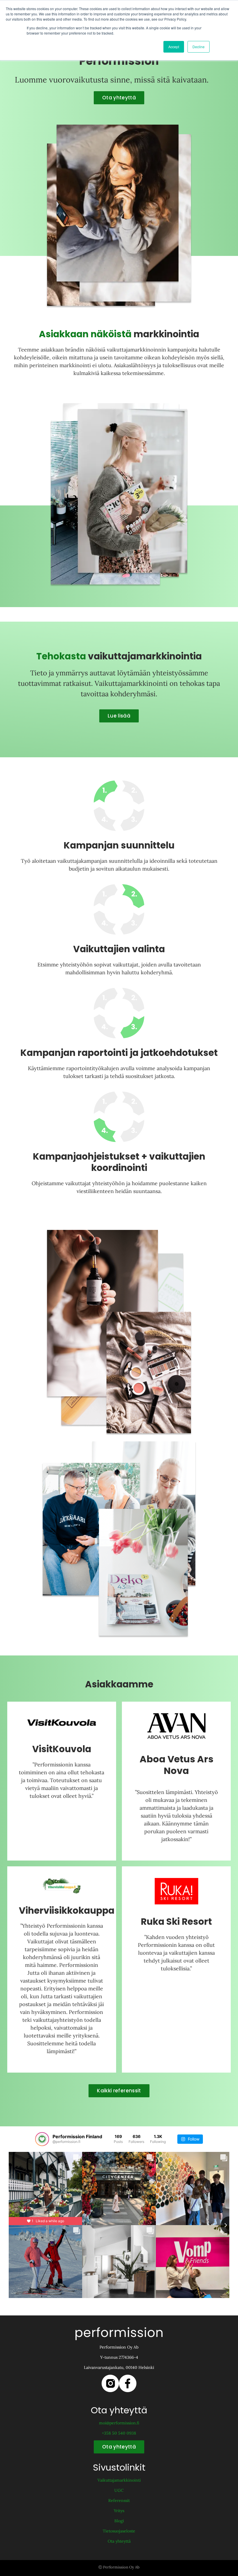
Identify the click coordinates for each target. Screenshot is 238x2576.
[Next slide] (229, 2225)
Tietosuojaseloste (119, 2531)
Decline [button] (199, 47)
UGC (119, 2490)
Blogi (119, 2521)
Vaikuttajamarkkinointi (119, 2480)
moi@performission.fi (119, 2423)
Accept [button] (174, 47)
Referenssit (119, 2500)
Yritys (119, 2511)
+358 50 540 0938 (119, 2433)
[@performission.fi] (42, 2139)
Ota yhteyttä (119, 2541)
